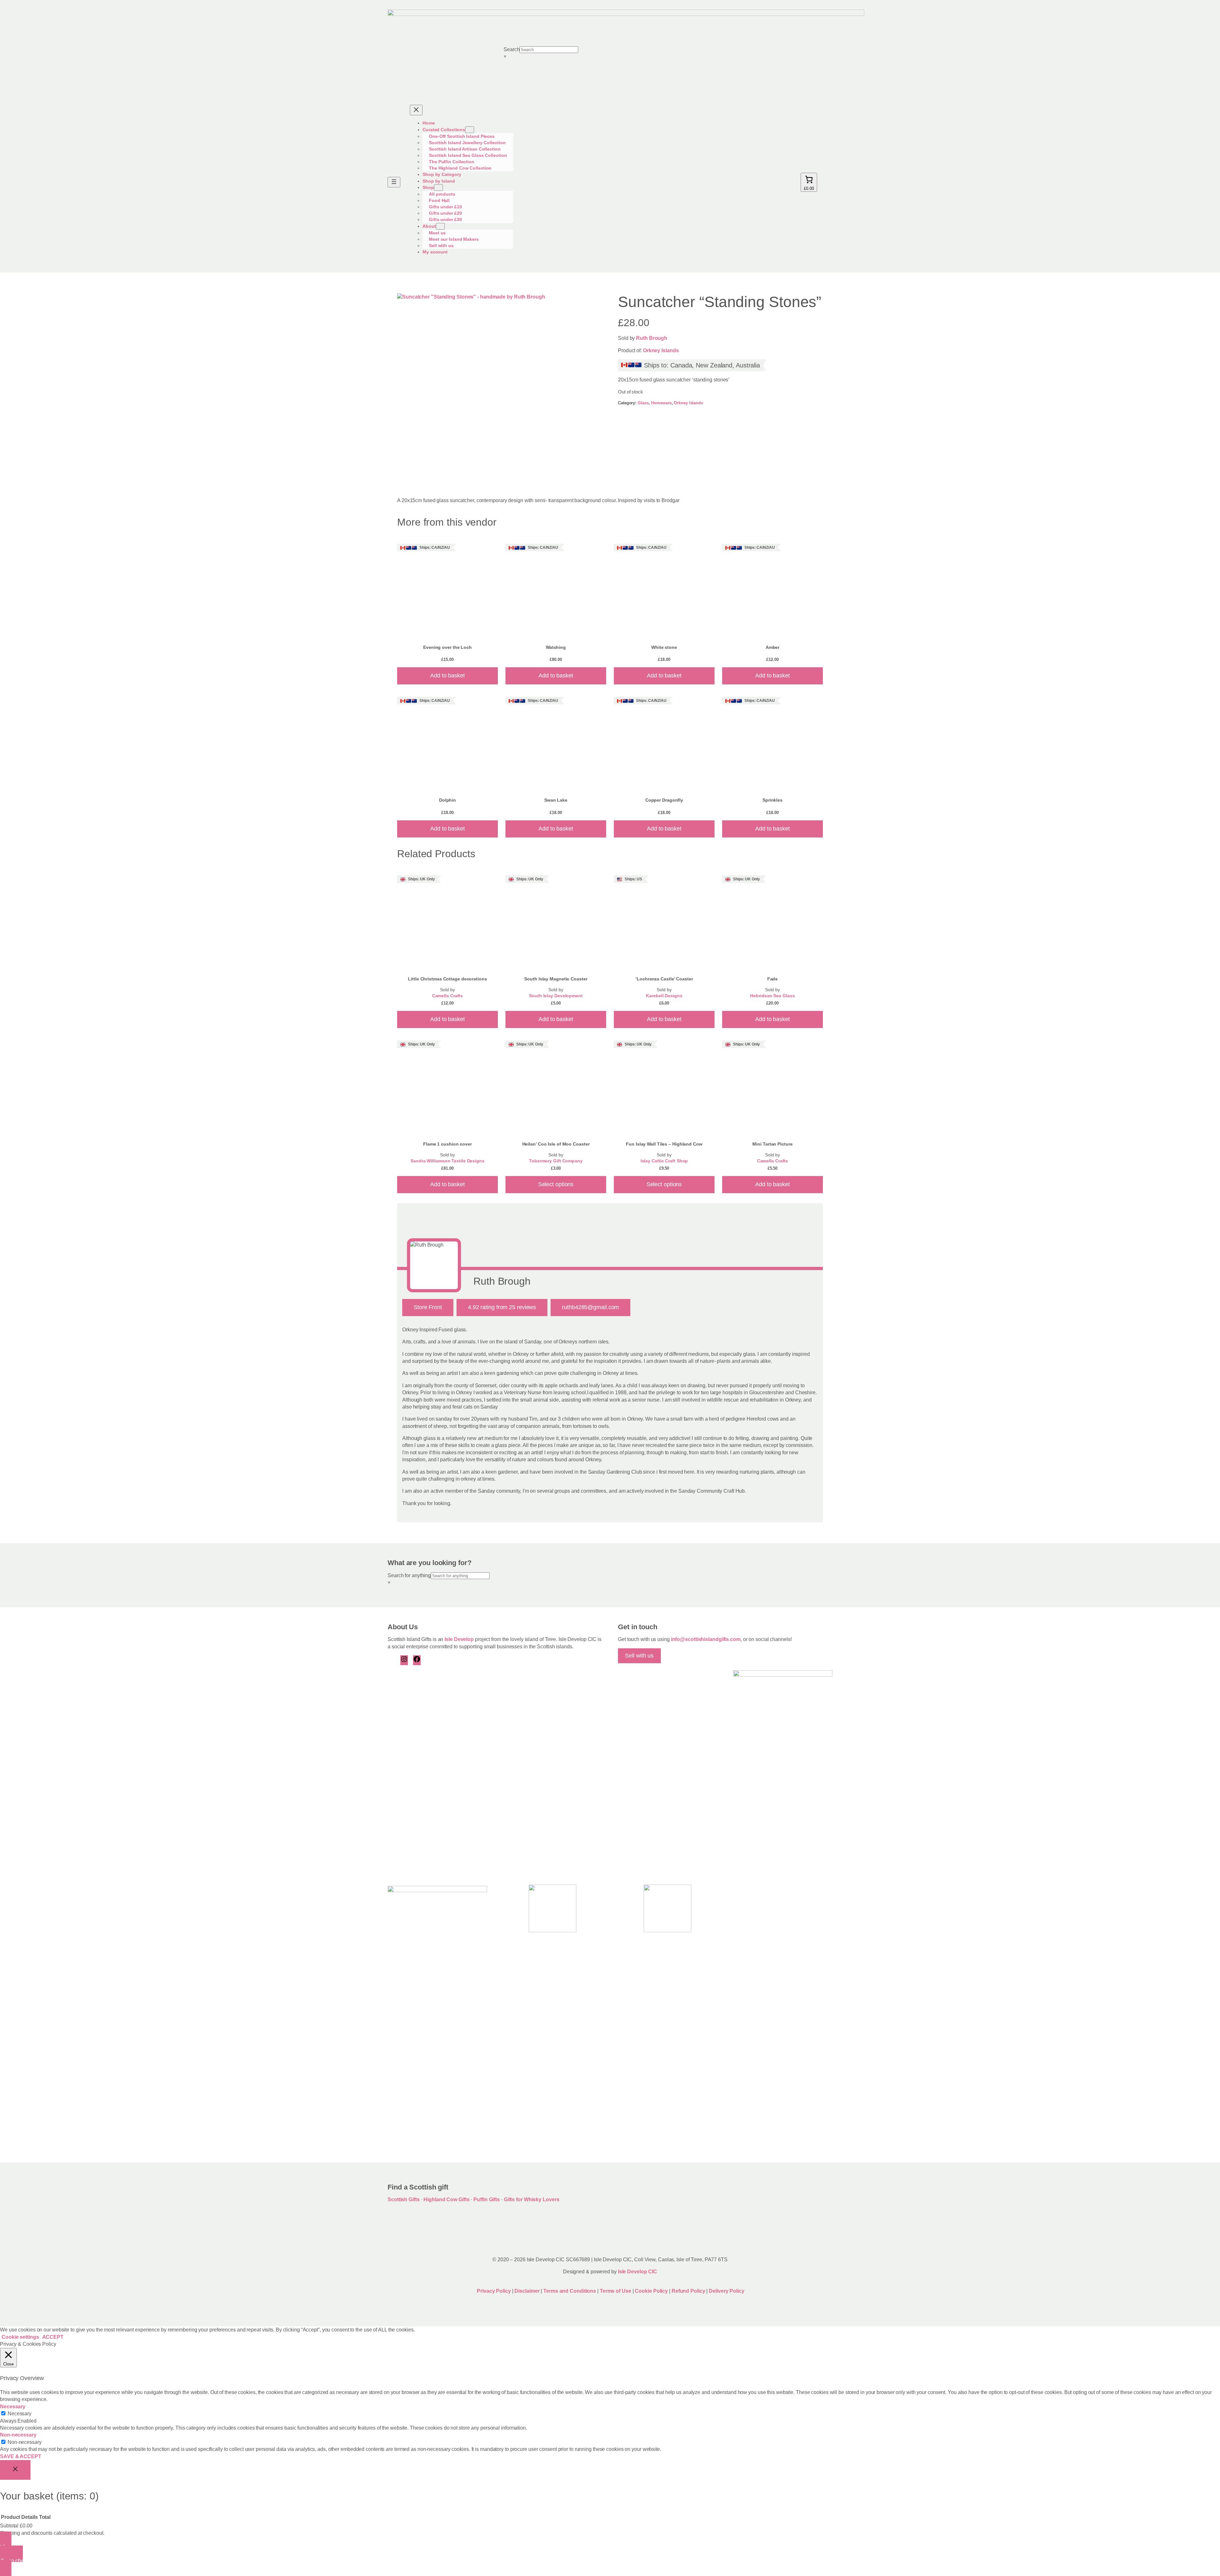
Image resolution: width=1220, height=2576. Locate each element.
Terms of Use (616, 2291)
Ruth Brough (652, 338)
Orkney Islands (661, 350)
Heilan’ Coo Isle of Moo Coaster (556, 1144)
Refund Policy (689, 2291)
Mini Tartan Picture (772, 1144)
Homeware (661, 403)
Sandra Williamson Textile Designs (447, 1161)
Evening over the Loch (447, 647)
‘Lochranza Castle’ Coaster (664, 979)
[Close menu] (416, 110)
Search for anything (409, 1575)
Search (512, 49)
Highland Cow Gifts (446, 2199)
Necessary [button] (13, 2407)
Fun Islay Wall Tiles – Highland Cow (664, 1144)
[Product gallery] (500, 389)
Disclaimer (527, 2291)
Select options (556, 1184)
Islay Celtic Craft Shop (664, 1161)
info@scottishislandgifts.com (706, 1639)
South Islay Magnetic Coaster (556, 979)
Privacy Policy (494, 2291)
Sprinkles (773, 800)
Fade (773, 979)
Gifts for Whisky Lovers (532, 2199)
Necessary (20, 2414)
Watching (556, 647)
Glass (643, 403)
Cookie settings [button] (20, 2337)
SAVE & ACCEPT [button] (21, 2456)
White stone (664, 647)
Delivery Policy (727, 2291)
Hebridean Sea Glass (772, 996)
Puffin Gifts (487, 2199)
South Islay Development (556, 996)
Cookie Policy (652, 2291)
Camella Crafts (448, 996)
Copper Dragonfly (664, 800)
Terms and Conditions (570, 2291)
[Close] (15, 2470)
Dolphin (447, 800)
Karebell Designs (664, 996)
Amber (773, 647)
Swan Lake (556, 800)
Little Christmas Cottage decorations (447, 979)
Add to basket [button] (447, 676)
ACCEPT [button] (53, 2337)
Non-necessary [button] (18, 2435)
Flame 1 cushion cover (447, 1144)
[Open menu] (394, 182)
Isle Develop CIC (637, 2272)
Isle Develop (459, 1639)
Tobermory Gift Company (556, 1161)
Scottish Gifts (404, 2199)
